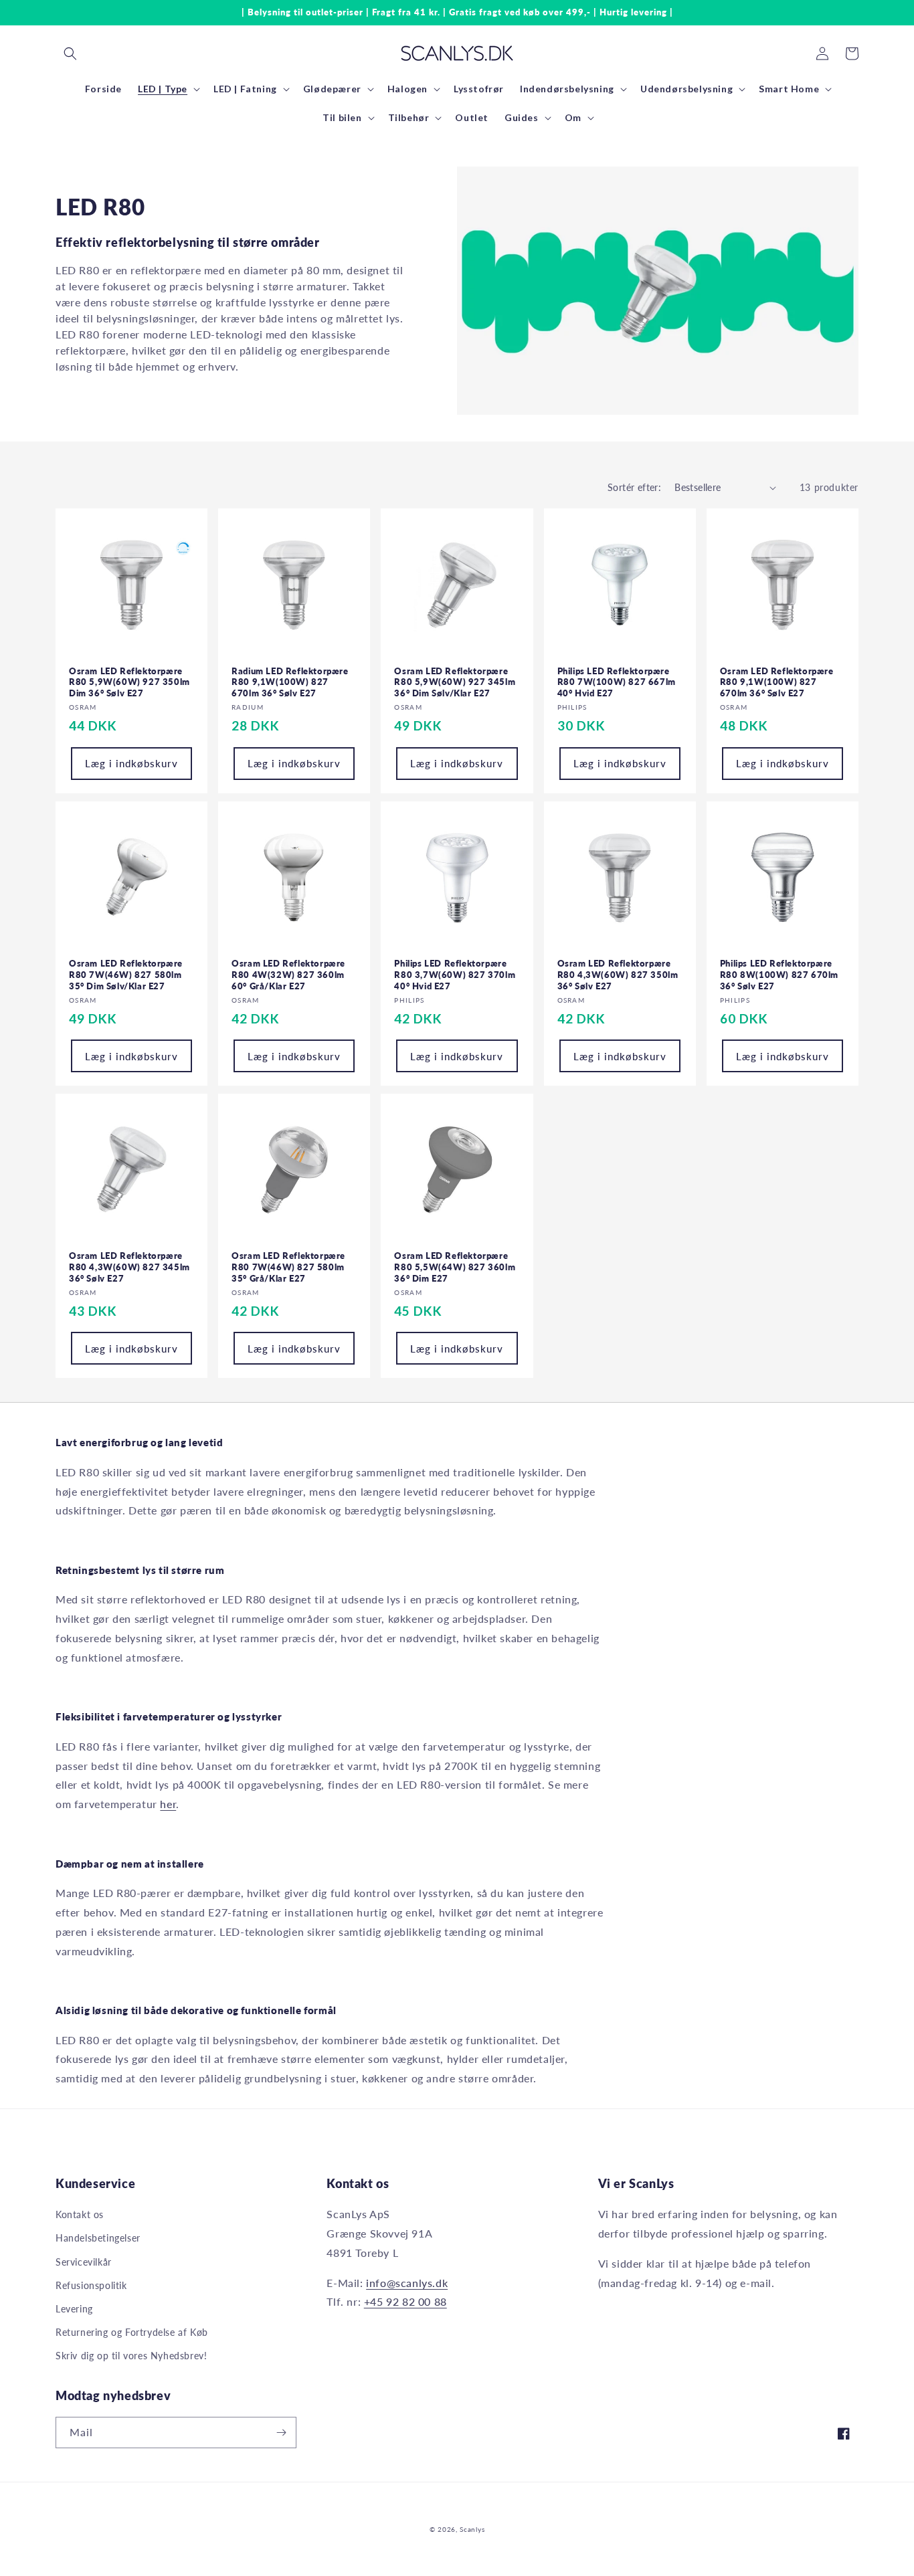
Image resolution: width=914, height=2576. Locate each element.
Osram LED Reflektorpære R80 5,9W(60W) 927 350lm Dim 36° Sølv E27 (129, 682)
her (168, 1804)
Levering (74, 2309)
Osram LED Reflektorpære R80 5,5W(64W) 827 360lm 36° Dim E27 (455, 1267)
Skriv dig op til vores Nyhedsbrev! (131, 2356)
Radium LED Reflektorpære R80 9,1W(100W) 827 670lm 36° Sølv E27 (290, 682)
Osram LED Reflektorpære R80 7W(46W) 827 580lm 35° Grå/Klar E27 (288, 1267)
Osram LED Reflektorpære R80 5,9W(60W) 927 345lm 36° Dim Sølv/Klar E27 (455, 682)
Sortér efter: (634, 487)
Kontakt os (80, 2214)
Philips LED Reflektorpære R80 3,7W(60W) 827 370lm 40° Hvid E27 (455, 975)
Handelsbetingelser (98, 2238)
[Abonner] (281, 2433)
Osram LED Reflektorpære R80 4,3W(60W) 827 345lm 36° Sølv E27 (129, 1267)
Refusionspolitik (91, 2285)
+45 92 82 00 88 (405, 2301)
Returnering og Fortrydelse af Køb (132, 2332)
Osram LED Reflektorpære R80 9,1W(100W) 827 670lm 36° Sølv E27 (777, 682)
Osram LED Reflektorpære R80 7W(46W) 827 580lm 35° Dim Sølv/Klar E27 (126, 975)
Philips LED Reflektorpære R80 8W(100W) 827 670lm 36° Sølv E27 (779, 975)
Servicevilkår (84, 2262)
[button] (70, 54)
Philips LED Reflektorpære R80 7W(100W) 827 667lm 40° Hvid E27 (617, 682)
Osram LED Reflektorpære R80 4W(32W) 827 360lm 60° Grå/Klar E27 (288, 975)
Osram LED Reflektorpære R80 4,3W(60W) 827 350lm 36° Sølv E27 (618, 975)
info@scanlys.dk (407, 2283)
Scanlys (472, 2529)
